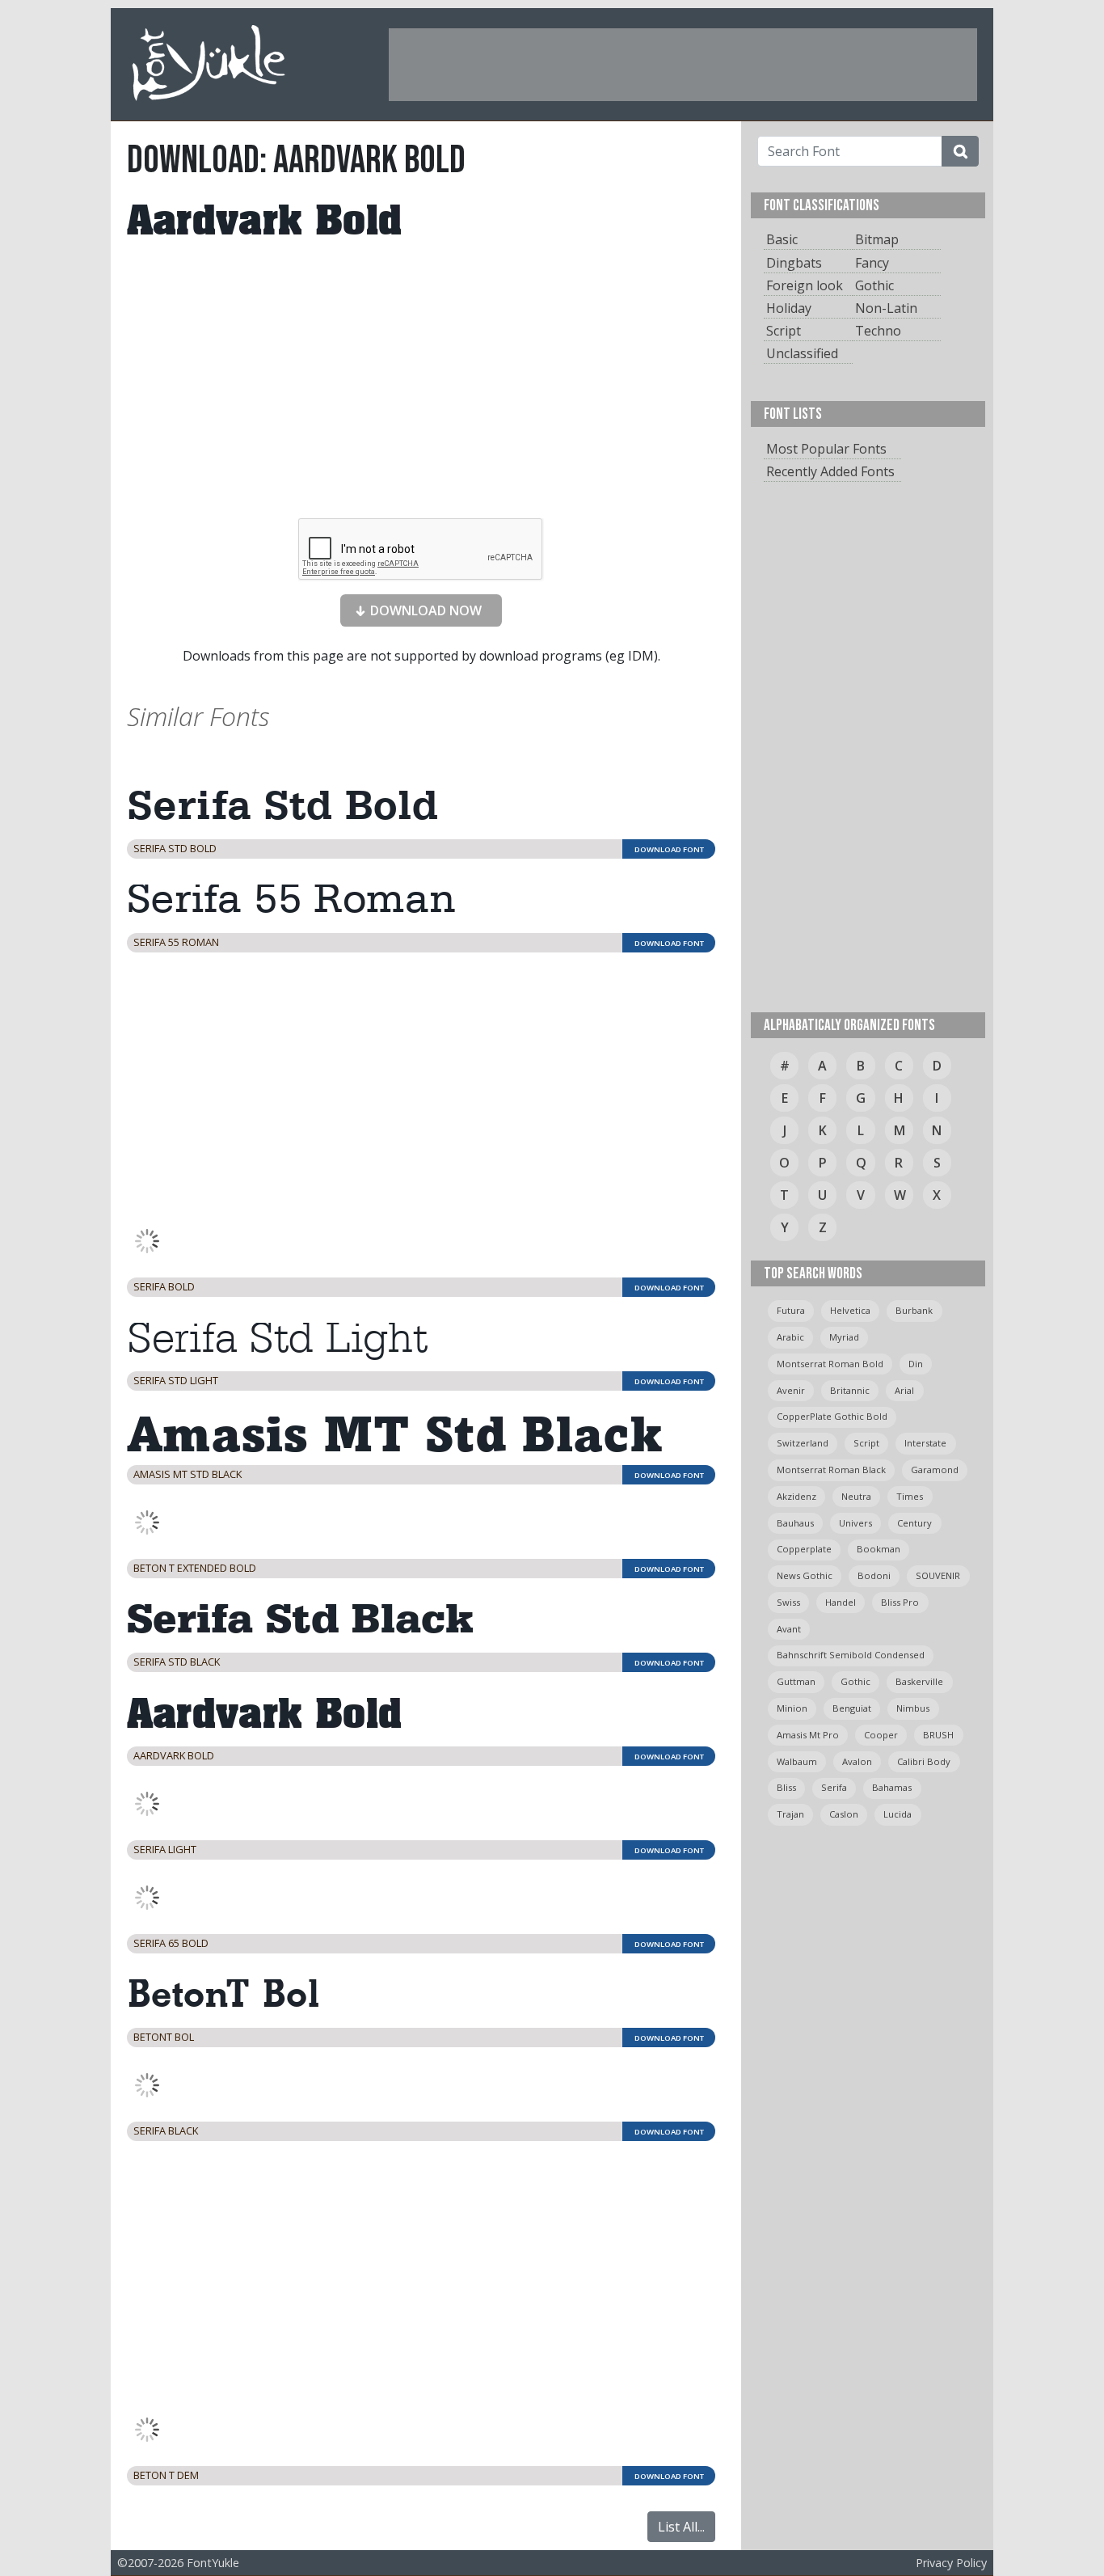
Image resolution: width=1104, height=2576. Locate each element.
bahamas (892, 1787)
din (916, 1364)
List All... (681, 2527)
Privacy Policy (951, 2563)
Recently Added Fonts (830, 471)
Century (914, 1523)
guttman (796, 1681)
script (866, 1443)
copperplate (804, 1549)
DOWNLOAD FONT (669, 849)
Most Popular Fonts (826, 449)
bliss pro (900, 1602)
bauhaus (795, 1523)
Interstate (925, 1443)
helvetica (850, 1310)
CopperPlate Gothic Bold (832, 1416)
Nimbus (913, 1708)
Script (784, 331)
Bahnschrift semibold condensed (851, 1655)
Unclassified (802, 353)
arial (904, 1390)
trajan (790, 1814)
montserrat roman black (831, 1470)
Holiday (789, 308)
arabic (790, 1337)
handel (841, 1602)
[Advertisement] (683, 65)
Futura (791, 1310)
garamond (935, 1470)
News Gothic (805, 1575)
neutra (856, 1496)
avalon (857, 1761)
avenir (791, 1390)
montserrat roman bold (830, 1364)
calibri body (924, 1761)
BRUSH (938, 1735)
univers (855, 1523)
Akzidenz (796, 1496)
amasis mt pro (808, 1735)
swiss (788, 1602)
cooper (881, 1735)
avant (789, 1629)
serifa (834, 1787)
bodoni (874, 1575)
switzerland (803, 1443)
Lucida (898, 1814)
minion (792, 1708)
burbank (914, 1310)
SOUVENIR (938, 1575)
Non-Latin (886, 308)
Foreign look (805, 285)
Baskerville (919, 1681)
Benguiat (852, 1708)
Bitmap (877, 239)
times (910, 1496)
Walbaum (797, 1761)
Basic (782, 239)
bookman (879, 1549)
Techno (878, 331)
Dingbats (794, 263)
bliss (786, 1787)
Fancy (872, 263)
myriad (844, 1337)
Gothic (874, 285)
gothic (855, 1681)
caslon (844, 1814)
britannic (850, 1390)
